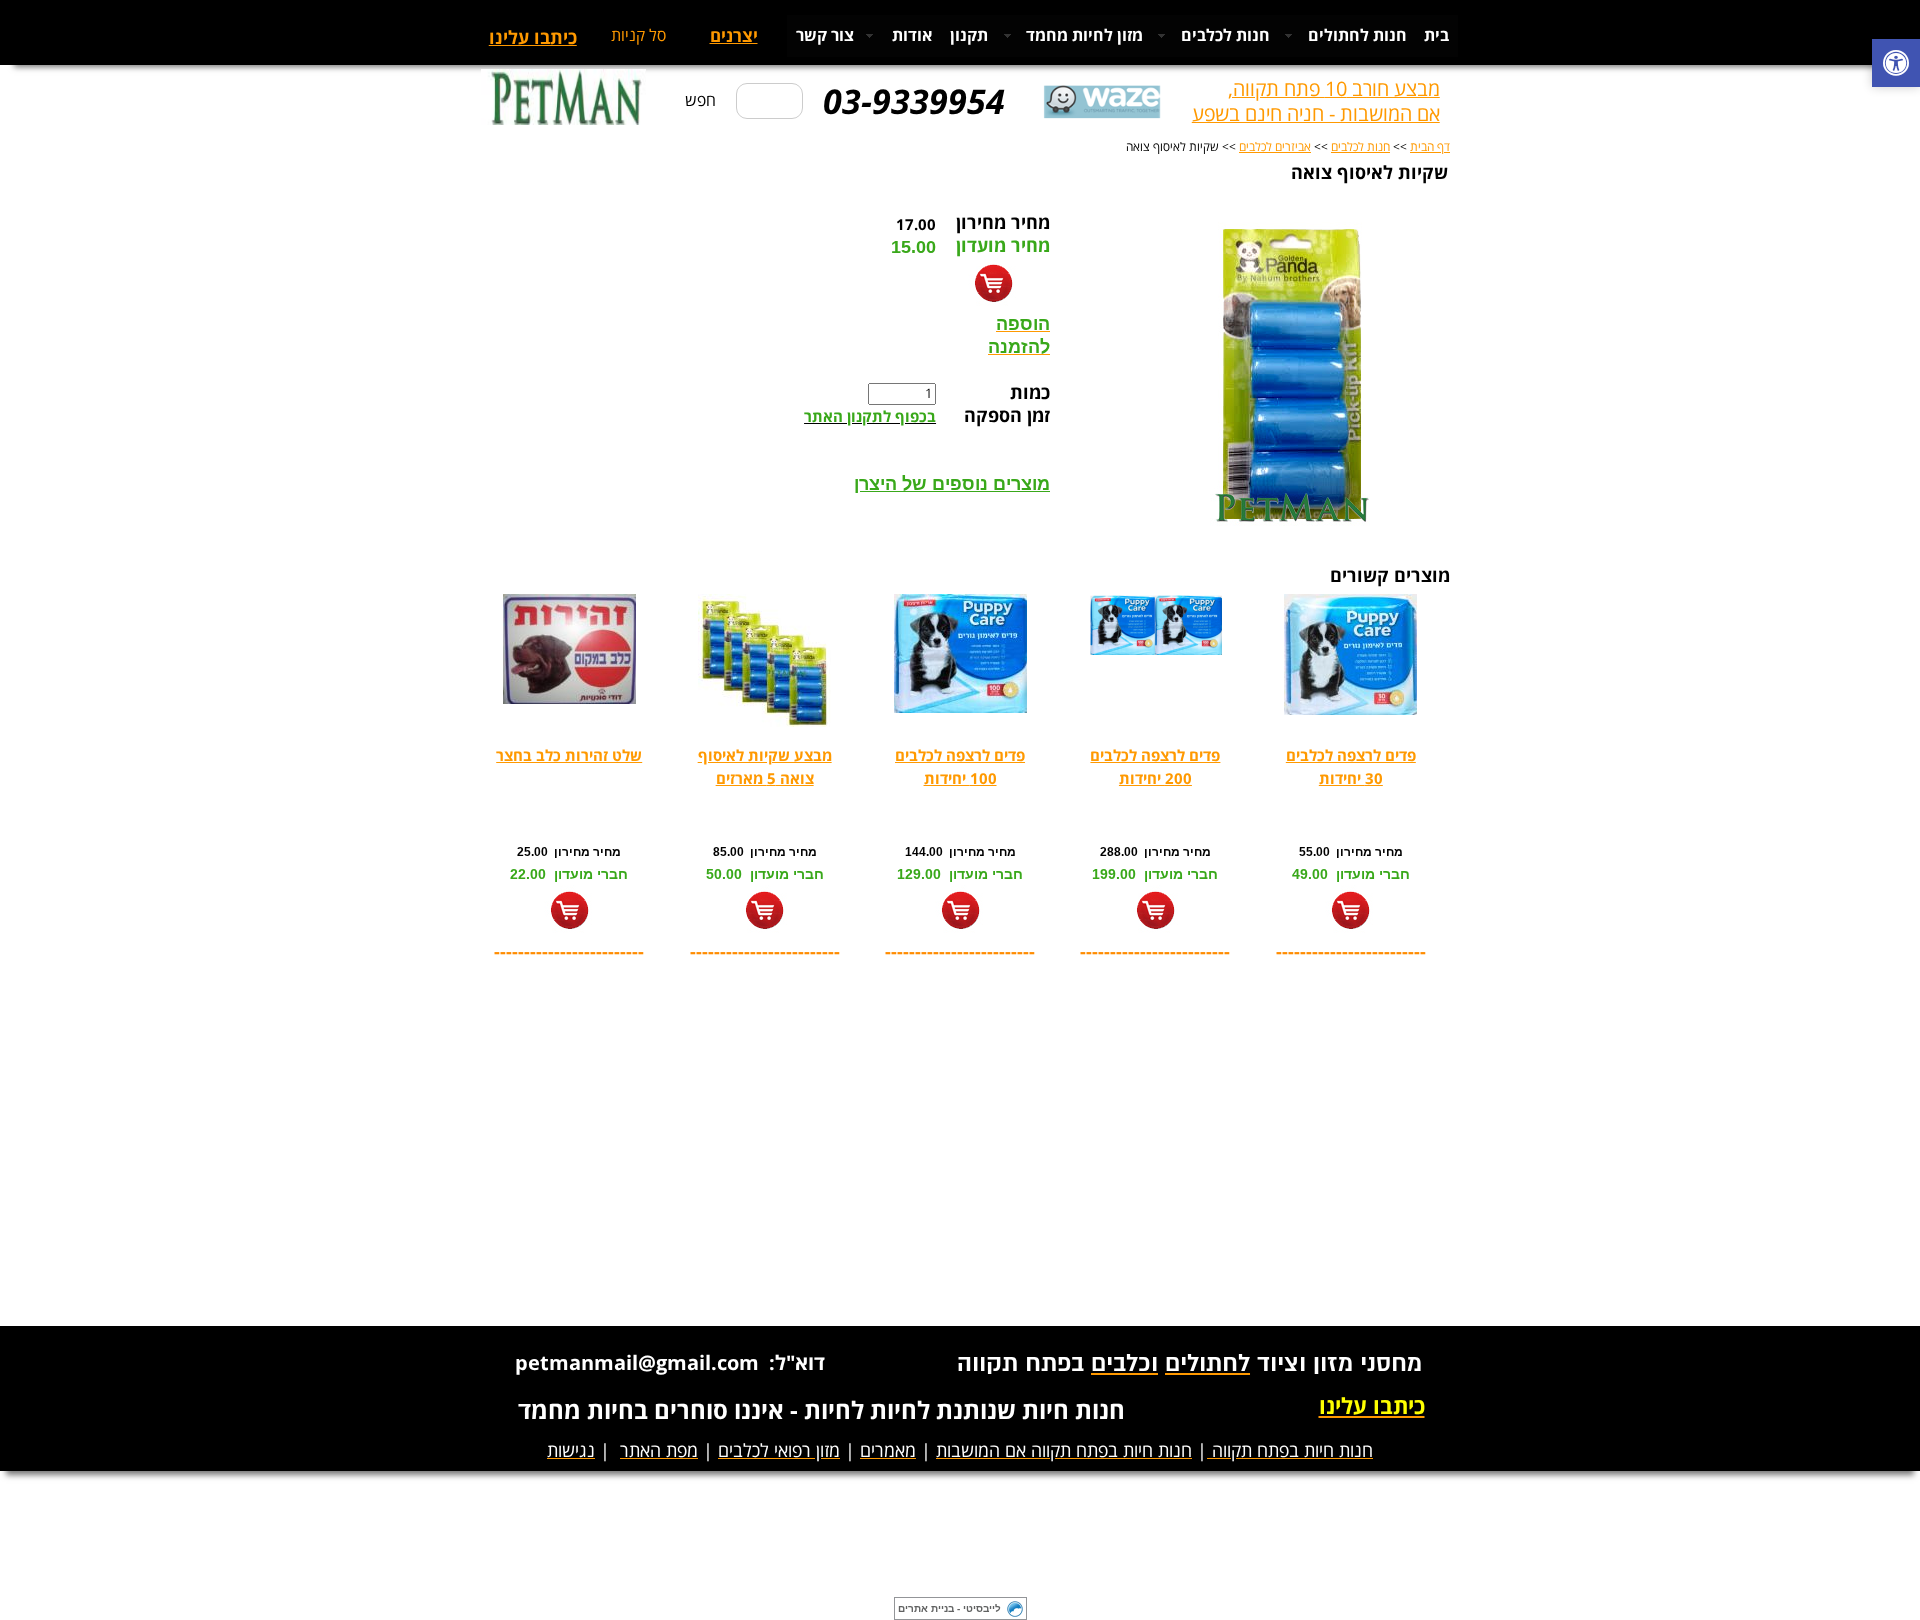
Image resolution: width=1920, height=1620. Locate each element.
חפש (700, 101)
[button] (1896, 65)
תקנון (969, 36)
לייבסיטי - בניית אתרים (949, 1608)
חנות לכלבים (1360, 147)
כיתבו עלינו (533, 38)
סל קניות (638, 36)
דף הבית (1430, 147)
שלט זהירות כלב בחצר (569, 756)
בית (1436, 36)
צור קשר (825, 36)
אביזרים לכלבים (1275, 147)
